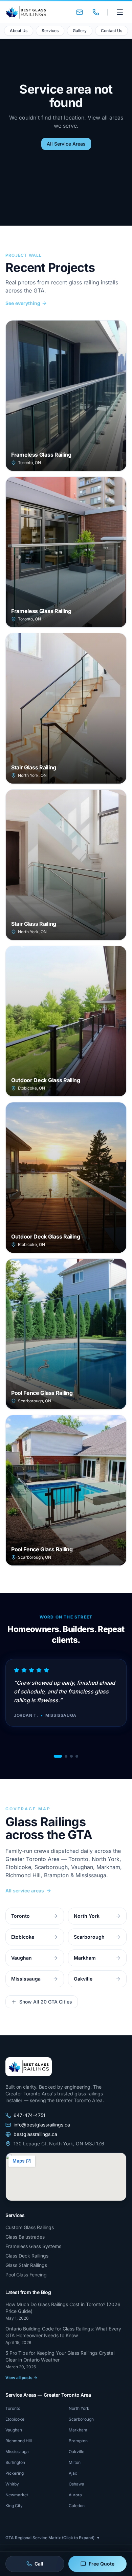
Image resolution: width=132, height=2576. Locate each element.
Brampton (78, 2441)
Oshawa (76, 2484)
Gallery (80, 31)
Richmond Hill (19, 2441)
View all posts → (21, 2378)
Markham (78, 2430)
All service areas (25, 1891)
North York (79, 2408)
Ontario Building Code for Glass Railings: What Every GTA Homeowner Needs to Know (63, 2332)
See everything (23, 303)
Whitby (12, 2484)
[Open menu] (120, 12)
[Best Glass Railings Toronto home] (26, 12)
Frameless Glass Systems (33, 2246)
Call (39, 2564)
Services (50, 31)
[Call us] (96, 12)
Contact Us (112, 31)
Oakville (76, 2452)
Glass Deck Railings (27, 2256)
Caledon (77, 2506)
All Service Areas (66, 144)
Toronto (13, 2408)
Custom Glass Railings (30, 2227)
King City (14, 2506)
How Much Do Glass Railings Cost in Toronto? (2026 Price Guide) (63, 2308)
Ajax (73, 2473)
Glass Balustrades (25, 2237)
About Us (19, 31)
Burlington (15, 2462)
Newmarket (17, 2495)
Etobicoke (15, 2419)
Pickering (15, 2473)
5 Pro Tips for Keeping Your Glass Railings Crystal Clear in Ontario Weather (60, 2356)
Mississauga (17, 2452)
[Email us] (80, 12)
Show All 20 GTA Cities (46, 2002)
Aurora (75, 2495)
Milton (75, 2462)
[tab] (58, 1756)
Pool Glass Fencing (26, 2275)
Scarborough (81, 2419)
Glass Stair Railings (26, 2265)
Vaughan (14, 2430)
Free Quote (102, 2564)
